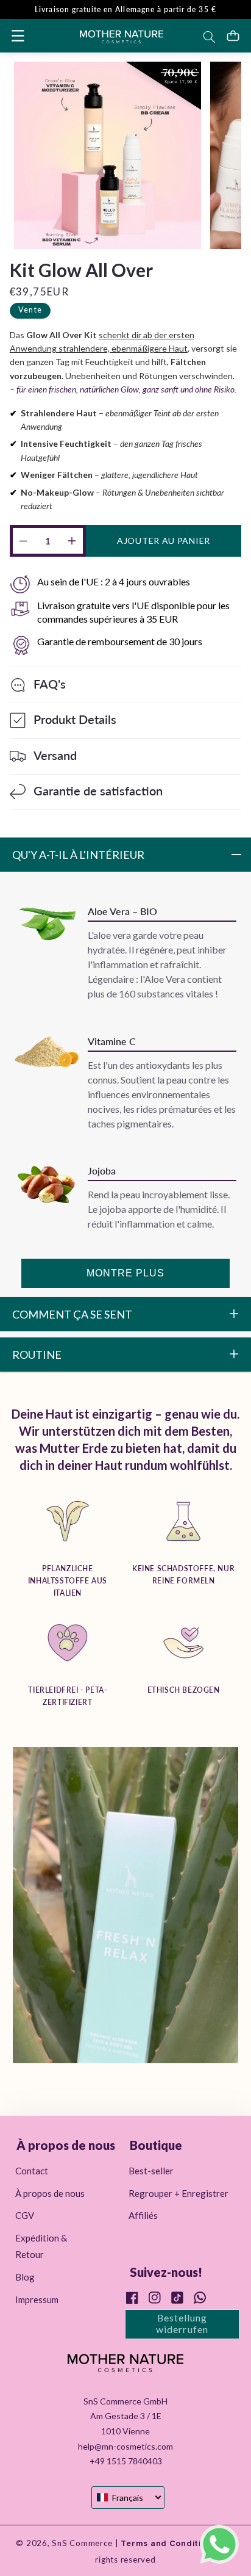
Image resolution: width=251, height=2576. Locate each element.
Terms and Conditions (168, 2544)
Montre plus (126, 1273)
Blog (25, 2277)
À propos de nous (50, 2193)
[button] (18, 35)
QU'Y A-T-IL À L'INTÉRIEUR (78, 855)
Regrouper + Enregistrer (179, 2193)
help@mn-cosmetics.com (125, 2446)
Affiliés (143, 2215)
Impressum (37, 2299)
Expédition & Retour (41, 2246)
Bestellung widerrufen (182, 2323)
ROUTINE (37, 1355)
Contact (32, 2171)
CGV (25, 2215)
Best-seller (151, 2171)
